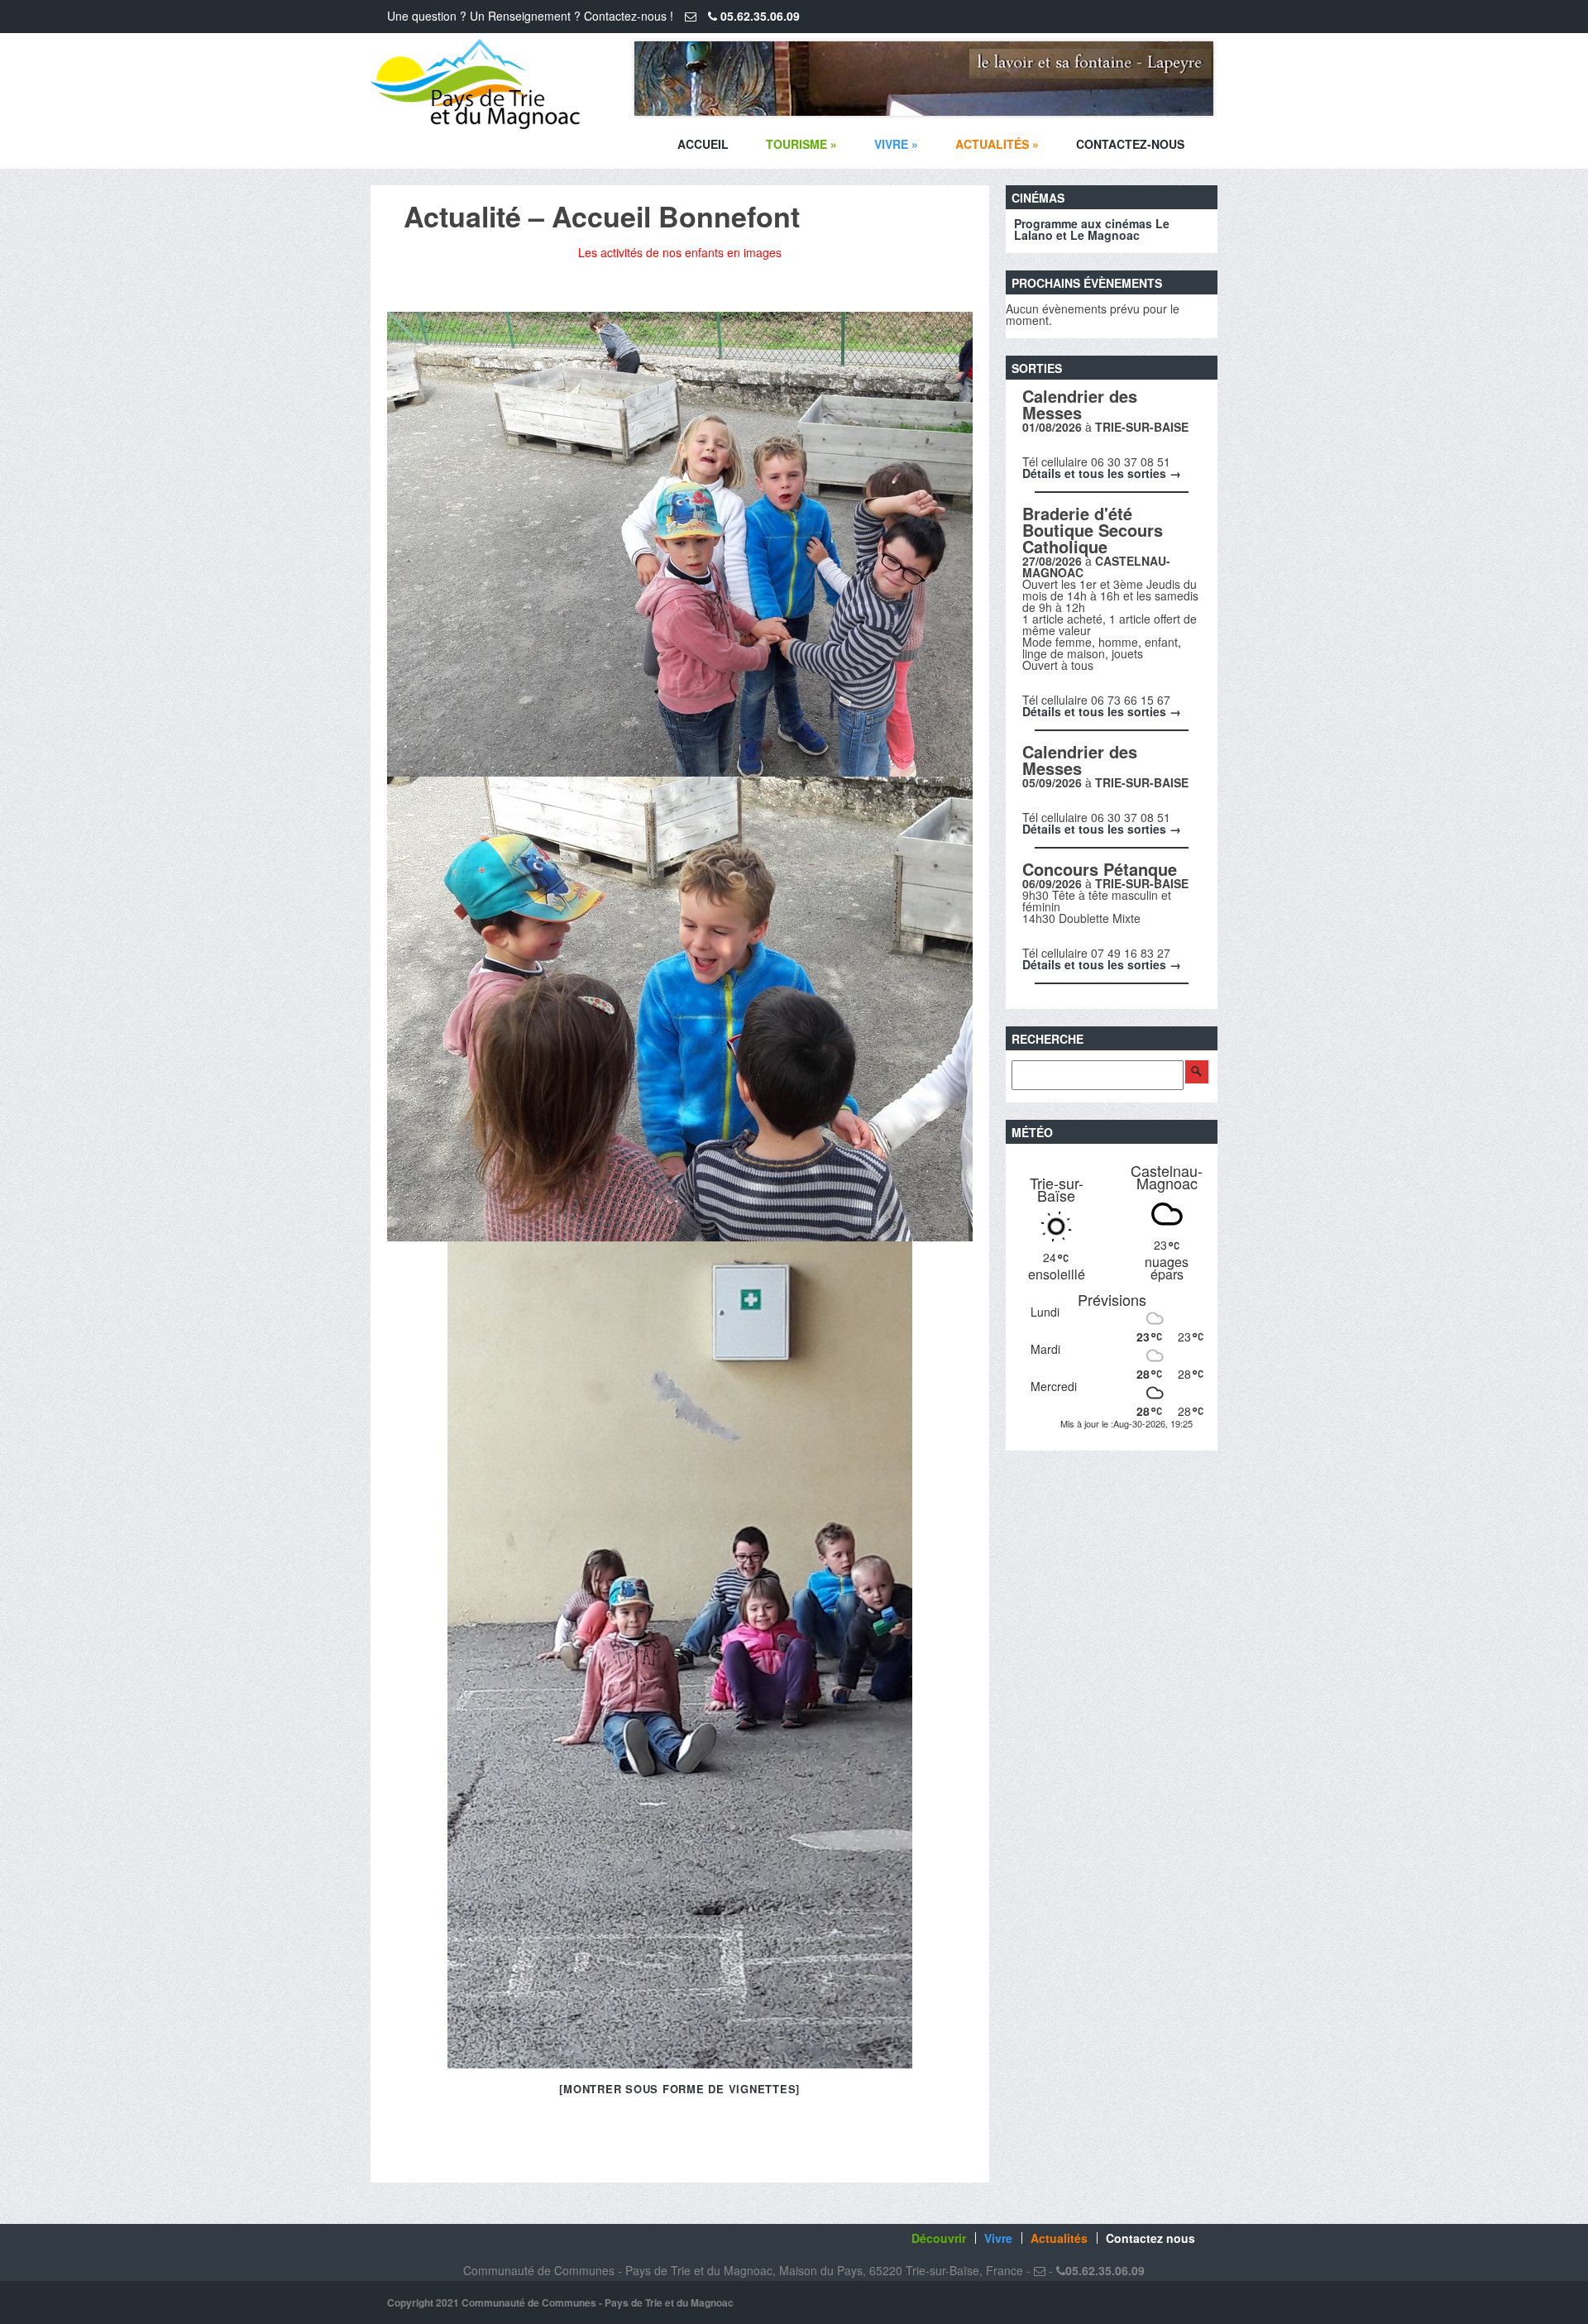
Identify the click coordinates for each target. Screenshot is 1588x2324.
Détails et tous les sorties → (1102, 473)
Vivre (896, 144)
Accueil (703, 144)
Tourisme (801, 144)
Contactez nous (1150, 2238)
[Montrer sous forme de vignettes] (679, 2089)
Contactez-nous (1130, 144)
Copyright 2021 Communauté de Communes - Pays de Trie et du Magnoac (560, 2302)
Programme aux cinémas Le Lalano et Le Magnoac (1092, 229)
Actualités (997, 144)
